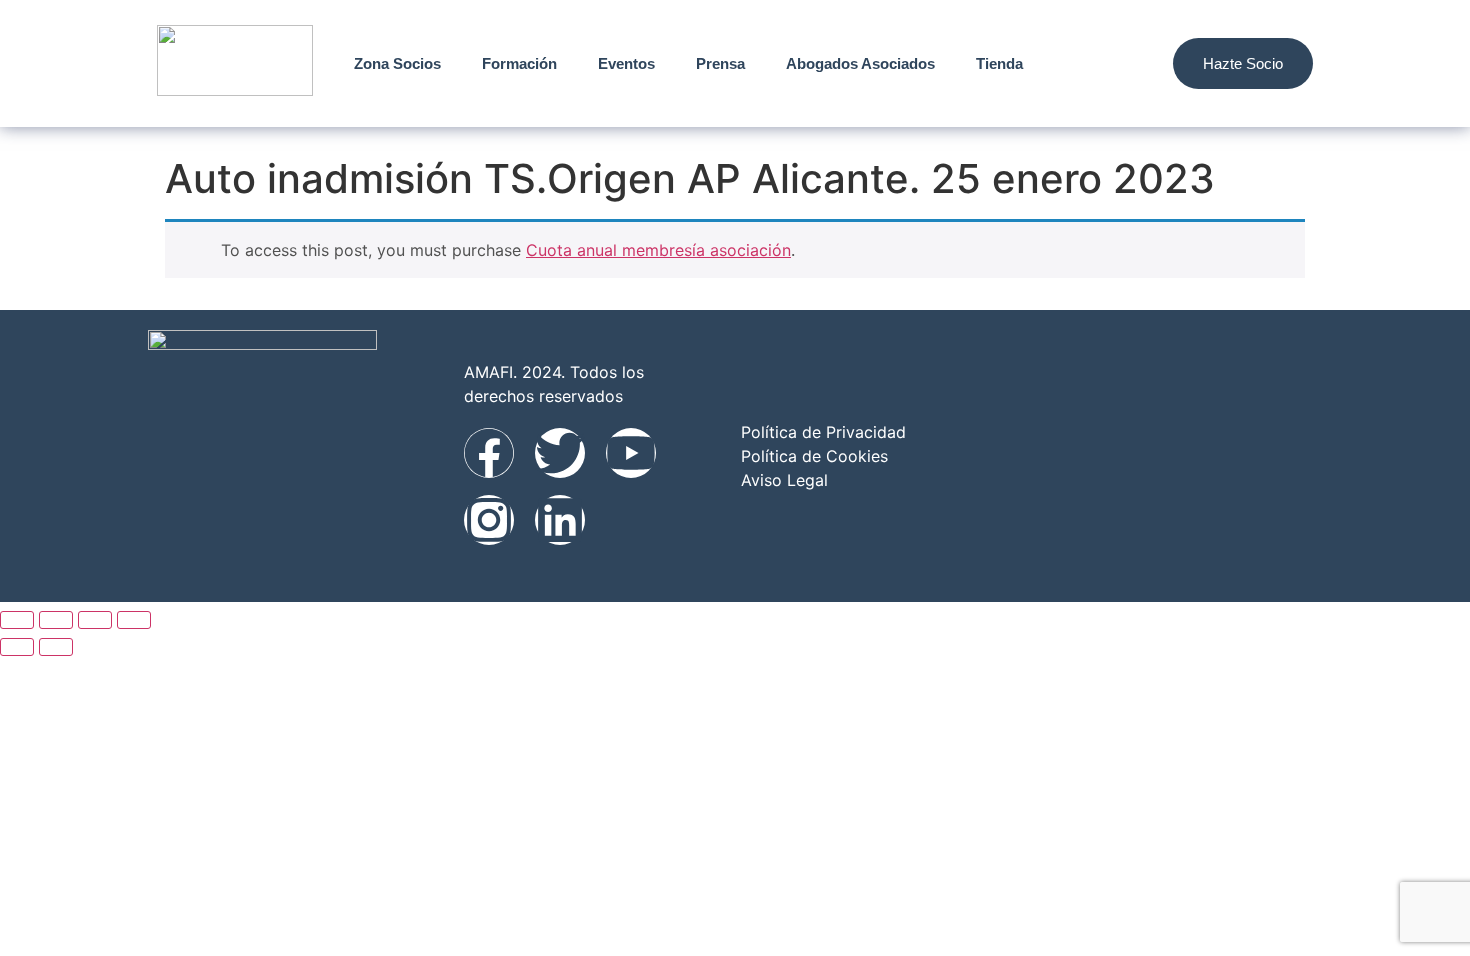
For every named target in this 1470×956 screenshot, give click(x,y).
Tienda (999, 63)
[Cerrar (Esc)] (134, 620)
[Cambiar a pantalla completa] (56, 620)
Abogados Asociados (860, 63)
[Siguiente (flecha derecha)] (56, 647)
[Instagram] (489, 520)
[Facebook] (489, 453)
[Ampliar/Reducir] (17, 620)
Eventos (626, 63)
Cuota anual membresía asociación (658, 250)
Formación (519, 63)
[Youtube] (631, 453)
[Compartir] (95, 620)
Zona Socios (397, 63)
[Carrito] (1129, 63)
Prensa (720, 63)
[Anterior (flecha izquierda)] (17, 647)
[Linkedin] (560, 520)
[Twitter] (560, 453)
